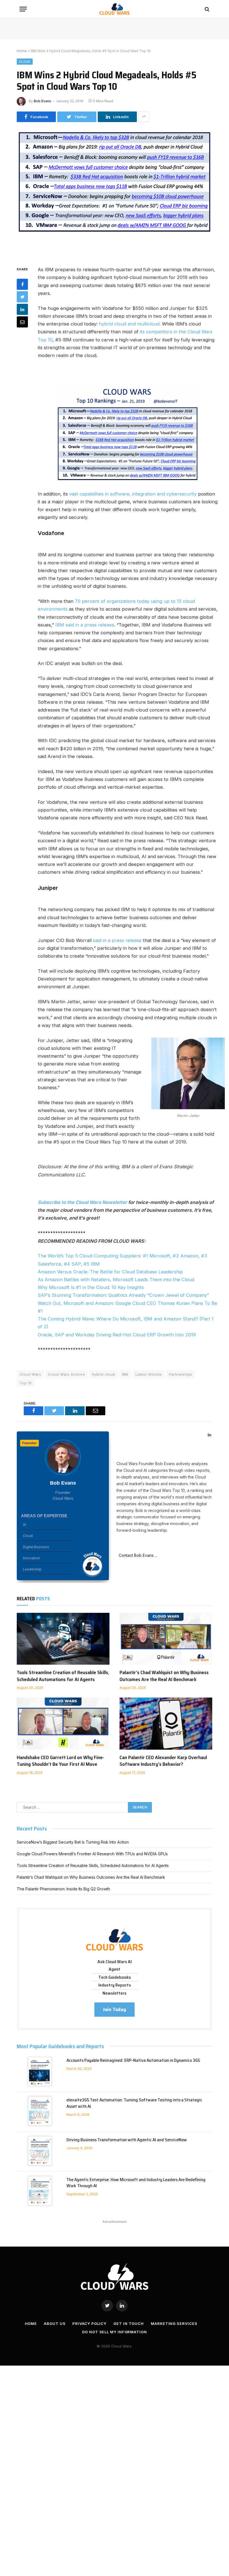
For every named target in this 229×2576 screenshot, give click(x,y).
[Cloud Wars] (115, 9)
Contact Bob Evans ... (137, 1555)
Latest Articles (149, 1374)
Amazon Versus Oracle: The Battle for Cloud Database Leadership (110, 1272)
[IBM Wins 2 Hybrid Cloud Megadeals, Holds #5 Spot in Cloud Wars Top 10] (115, 193)
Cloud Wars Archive (66, 1374)
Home (22, 51)
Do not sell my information (115, 2332)
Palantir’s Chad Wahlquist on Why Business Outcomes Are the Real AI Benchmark (164, 1676)
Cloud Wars (30, 1374)
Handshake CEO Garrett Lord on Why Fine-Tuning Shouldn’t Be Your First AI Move (60, 1761)
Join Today (115, 2009)
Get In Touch (129, 2324)
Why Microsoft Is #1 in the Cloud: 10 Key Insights (91, 1287)
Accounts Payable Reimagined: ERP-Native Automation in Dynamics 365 (133, 2061)
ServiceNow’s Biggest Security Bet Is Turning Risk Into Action (73, 1842)
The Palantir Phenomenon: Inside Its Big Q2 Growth (63, 1889)
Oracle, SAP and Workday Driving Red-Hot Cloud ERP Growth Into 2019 (117, 1335)
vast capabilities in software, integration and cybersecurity (133, 494)
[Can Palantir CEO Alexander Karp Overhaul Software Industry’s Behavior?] (166, 1724)
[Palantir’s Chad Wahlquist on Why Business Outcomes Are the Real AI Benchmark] (166, 1639)
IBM (125, 1374)
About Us (55, 2324)
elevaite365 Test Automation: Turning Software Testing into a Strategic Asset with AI (134, 2103)
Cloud (25, 62)
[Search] (207, 9)
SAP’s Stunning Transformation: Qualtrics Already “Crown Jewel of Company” (123, 1295)
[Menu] (23, 9)
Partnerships (181, 1374)
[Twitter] (22, 297)
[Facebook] (22, 284)
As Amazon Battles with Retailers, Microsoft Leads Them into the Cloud (116, 1279)
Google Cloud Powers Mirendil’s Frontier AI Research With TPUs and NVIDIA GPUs (92, 1854)
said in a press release (117, 940)
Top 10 (26, 1383)
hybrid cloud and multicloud (129, 324)
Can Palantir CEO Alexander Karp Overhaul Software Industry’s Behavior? (163, 1761)
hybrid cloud (103, 1374)
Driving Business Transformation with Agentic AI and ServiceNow (127, 2140)
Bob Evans (42, 101)
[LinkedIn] (22, 309)
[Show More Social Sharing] (144, 117)
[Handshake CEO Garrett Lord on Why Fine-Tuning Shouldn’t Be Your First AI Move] (63, 1724)
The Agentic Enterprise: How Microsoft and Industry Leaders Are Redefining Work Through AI (136, 2183)
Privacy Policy (89, 2324)
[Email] (22, 322)
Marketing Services (174, 2324)
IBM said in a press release (85, 625)
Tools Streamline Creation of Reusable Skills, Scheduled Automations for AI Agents (63, 1676)
